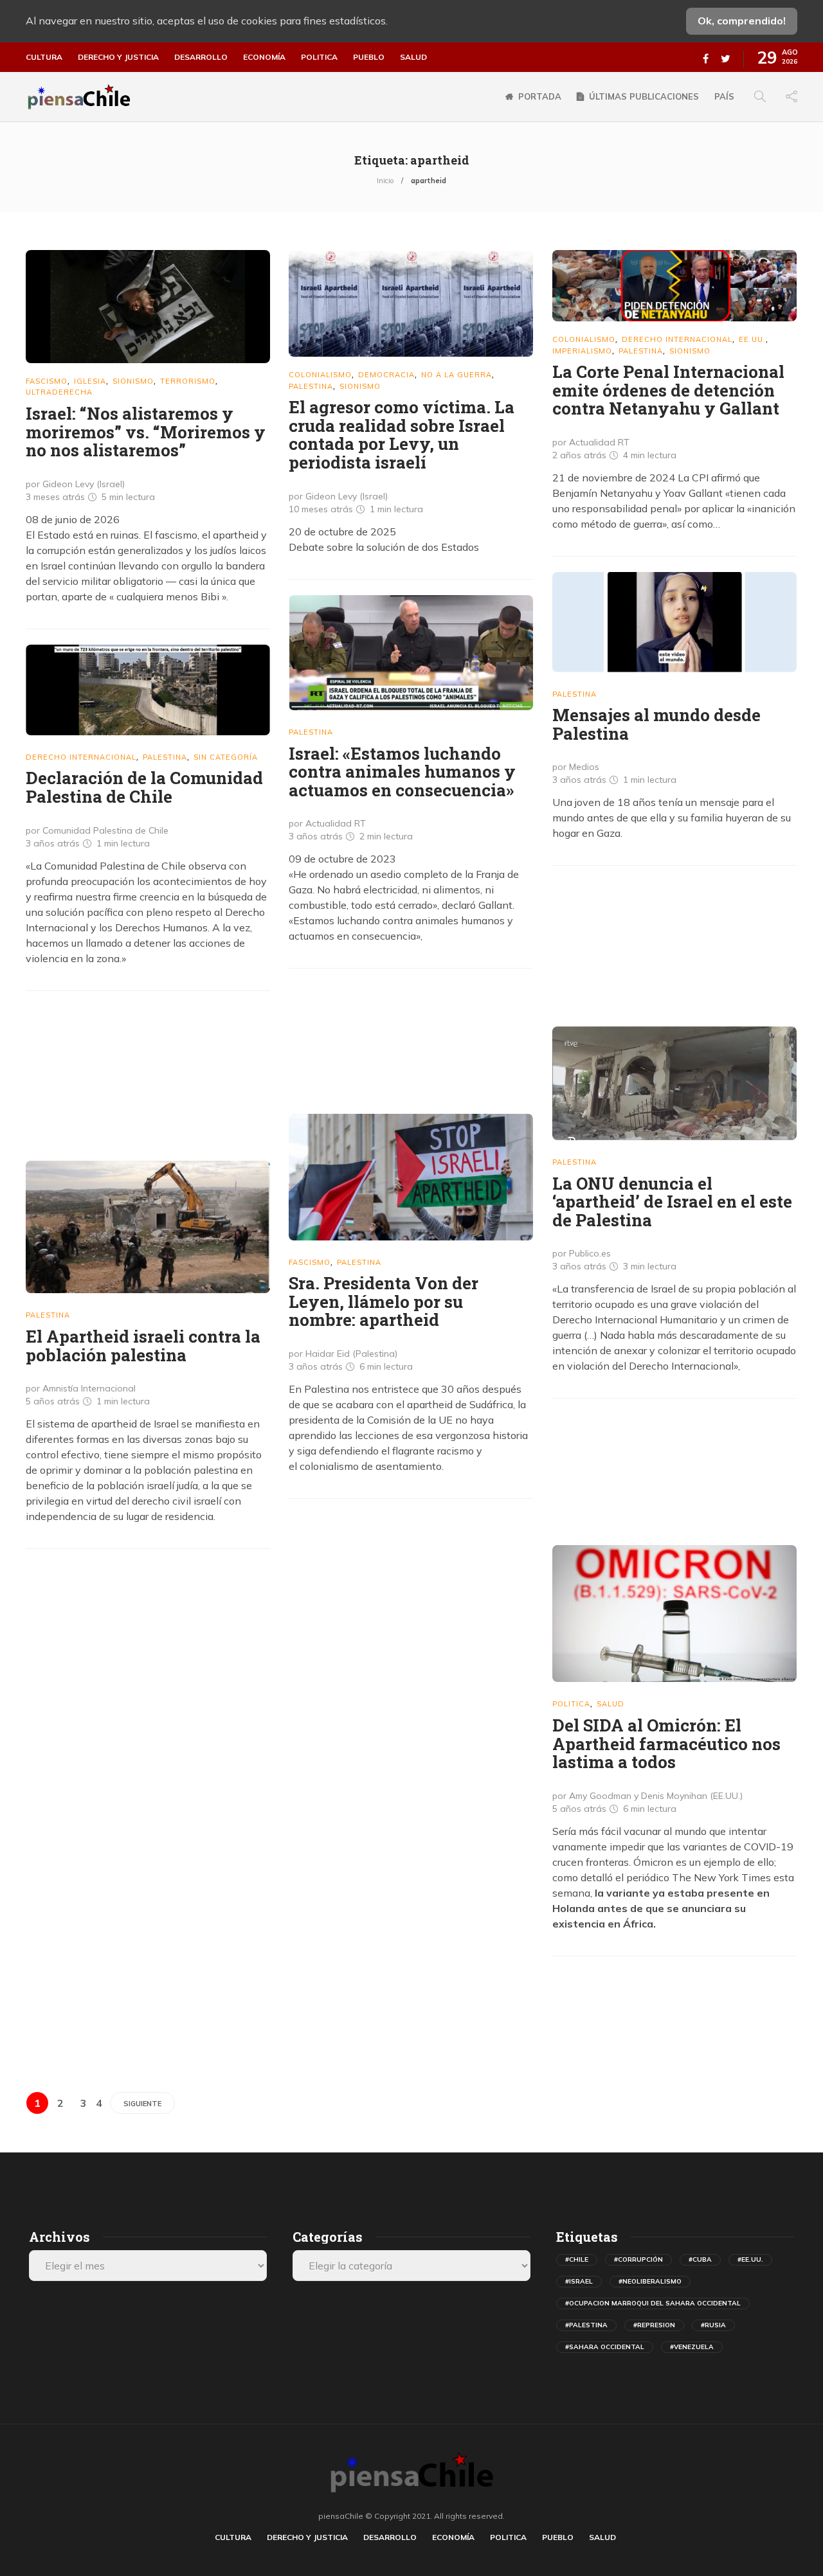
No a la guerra (457, 375)
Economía (264, 57)
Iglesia (90, 381)
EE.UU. (752, 339)
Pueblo (369, 57)
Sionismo (133, 381)
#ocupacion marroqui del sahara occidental (653, 2303)
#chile (577, 2259)
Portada (540, 96)
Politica (319, 57)
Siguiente (142, 2104)
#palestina (586, 2325)
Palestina (311, 386)
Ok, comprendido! (742, 21)
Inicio (385, 181)
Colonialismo (320, 375)
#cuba (700, 2259)
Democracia (386, 375)
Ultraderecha (59, 392)
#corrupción (638, 2259)
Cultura (44, 57)
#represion (654, 2325)
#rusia (713, 2325)
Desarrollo (201, 57)
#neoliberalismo (650, 2281)
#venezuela (692, 2347)
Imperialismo (582, 351)
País (724, 96)
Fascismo (47, 381)
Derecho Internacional (677, 339)
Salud (413, 57)
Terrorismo (188, 381)
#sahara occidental (605, 2347)
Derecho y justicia (118, 57)
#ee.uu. (750, 2259)
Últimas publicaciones (644, 96)
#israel (579, 2281)
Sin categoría (226, 757)
